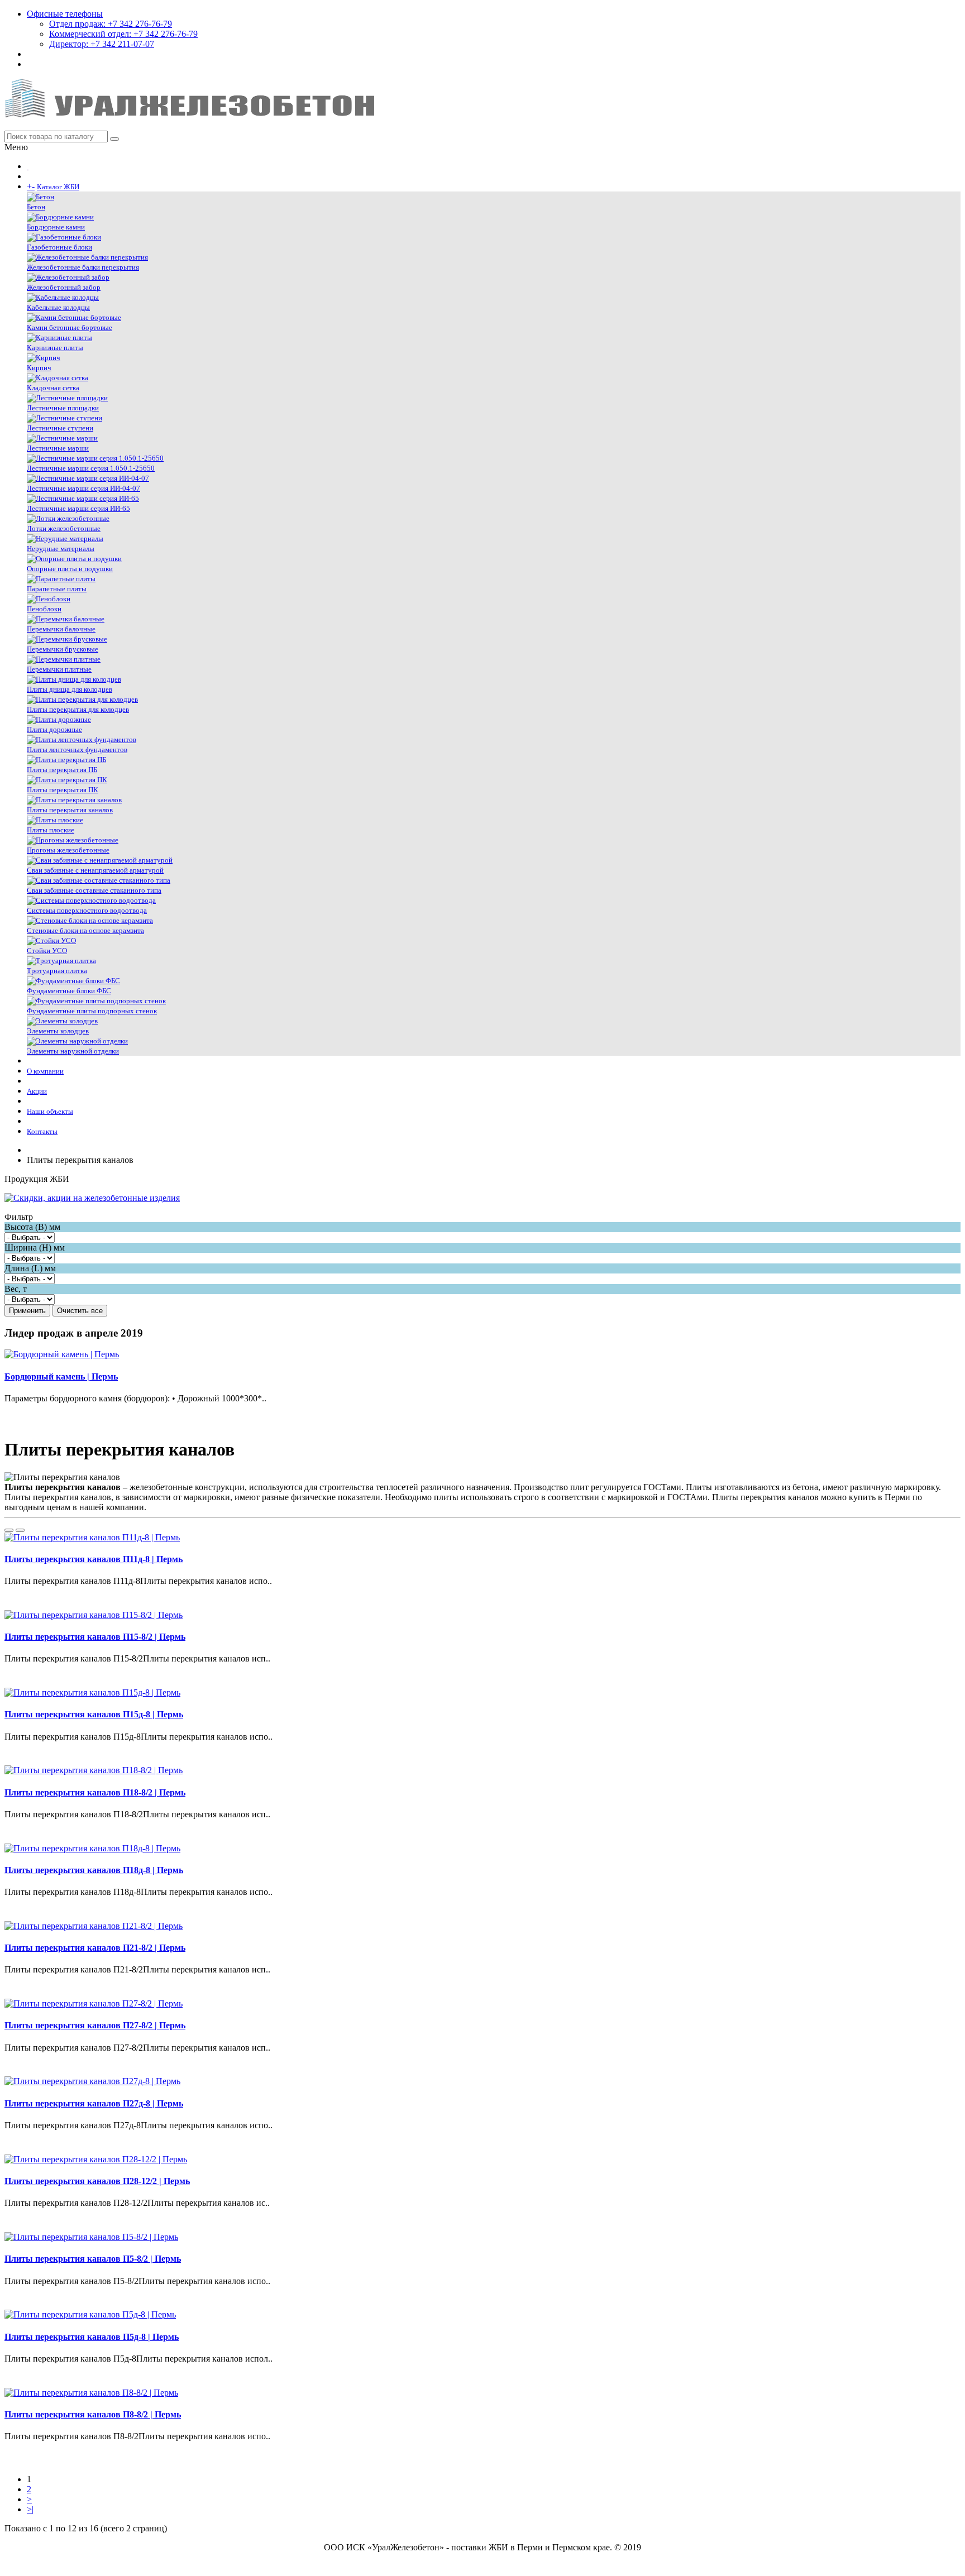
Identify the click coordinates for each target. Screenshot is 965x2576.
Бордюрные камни (56, 227)
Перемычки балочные (61, 629)
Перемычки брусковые (63, 649)
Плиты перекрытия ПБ (62, 770)
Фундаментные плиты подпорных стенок (92, 1011)
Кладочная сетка (53, 388)
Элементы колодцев (58, 1031)
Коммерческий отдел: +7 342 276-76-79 (123, 34)
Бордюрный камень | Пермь (61, 1376)
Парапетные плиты (57, 589)
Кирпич (39, 368)
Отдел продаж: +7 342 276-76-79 (111, 24)
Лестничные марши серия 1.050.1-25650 (91, 468)
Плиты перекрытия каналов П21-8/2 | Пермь (95, 1948)
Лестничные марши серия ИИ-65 (78, 508)
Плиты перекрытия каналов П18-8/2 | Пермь (95, 1792)
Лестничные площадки (63, 408)
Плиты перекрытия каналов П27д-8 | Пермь (94, 2103)
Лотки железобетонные (64, 528)
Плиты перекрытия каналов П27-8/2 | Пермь (95, 2025)
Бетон (36, 207)
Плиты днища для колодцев (70, 689)
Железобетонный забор (64, 287)
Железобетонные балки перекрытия (83, 267)
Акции (37, 1091)
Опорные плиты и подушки (70, 569)
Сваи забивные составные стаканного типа (94, 890)
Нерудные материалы (61, 549)
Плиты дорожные (54, 729)
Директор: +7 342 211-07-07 (102, 44)
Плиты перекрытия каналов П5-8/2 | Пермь (93, 2259)
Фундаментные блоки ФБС (69, 991)
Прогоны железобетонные (68, 850)
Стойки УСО (47, 951)
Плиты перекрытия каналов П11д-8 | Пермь (94, 1559)
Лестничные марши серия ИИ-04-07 (83, 488)
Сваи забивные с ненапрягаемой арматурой (95, 870)
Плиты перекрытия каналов (70, 810)
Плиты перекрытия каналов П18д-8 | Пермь (94, 1870)
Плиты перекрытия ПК (63, 790)
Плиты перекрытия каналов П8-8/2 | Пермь (93, 2414)
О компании (45, 1071)
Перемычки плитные (59, 669)
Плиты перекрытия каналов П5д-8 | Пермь (92, 2337)
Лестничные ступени (60, 428)
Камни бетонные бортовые (70, 327)
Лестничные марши (58, 448)
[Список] (9, 1530)
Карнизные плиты (55, 348)
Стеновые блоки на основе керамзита (85, 930)
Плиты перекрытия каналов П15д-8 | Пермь (94, 1714)
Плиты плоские (51, 830)
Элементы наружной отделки (73, 1051)
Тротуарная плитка (57, 971)
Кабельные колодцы (58, 307)
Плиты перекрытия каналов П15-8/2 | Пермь (95, 1637)
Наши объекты (50, 1111)
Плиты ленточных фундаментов (77, 750)
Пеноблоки (44, 609)
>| (30, 2509)
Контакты (42, 1131)
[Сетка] (20, 1530)
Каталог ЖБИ (58, 187)
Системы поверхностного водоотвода (87, 910)
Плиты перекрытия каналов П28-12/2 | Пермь (97, 2181)
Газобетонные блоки (59, 247)
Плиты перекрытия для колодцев (78, 709)
